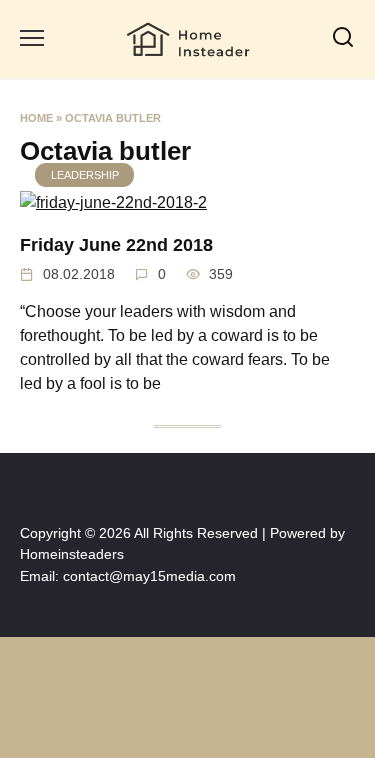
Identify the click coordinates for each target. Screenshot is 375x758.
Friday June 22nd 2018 (116, 244)
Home (36, 118)
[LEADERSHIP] (113, 202)
